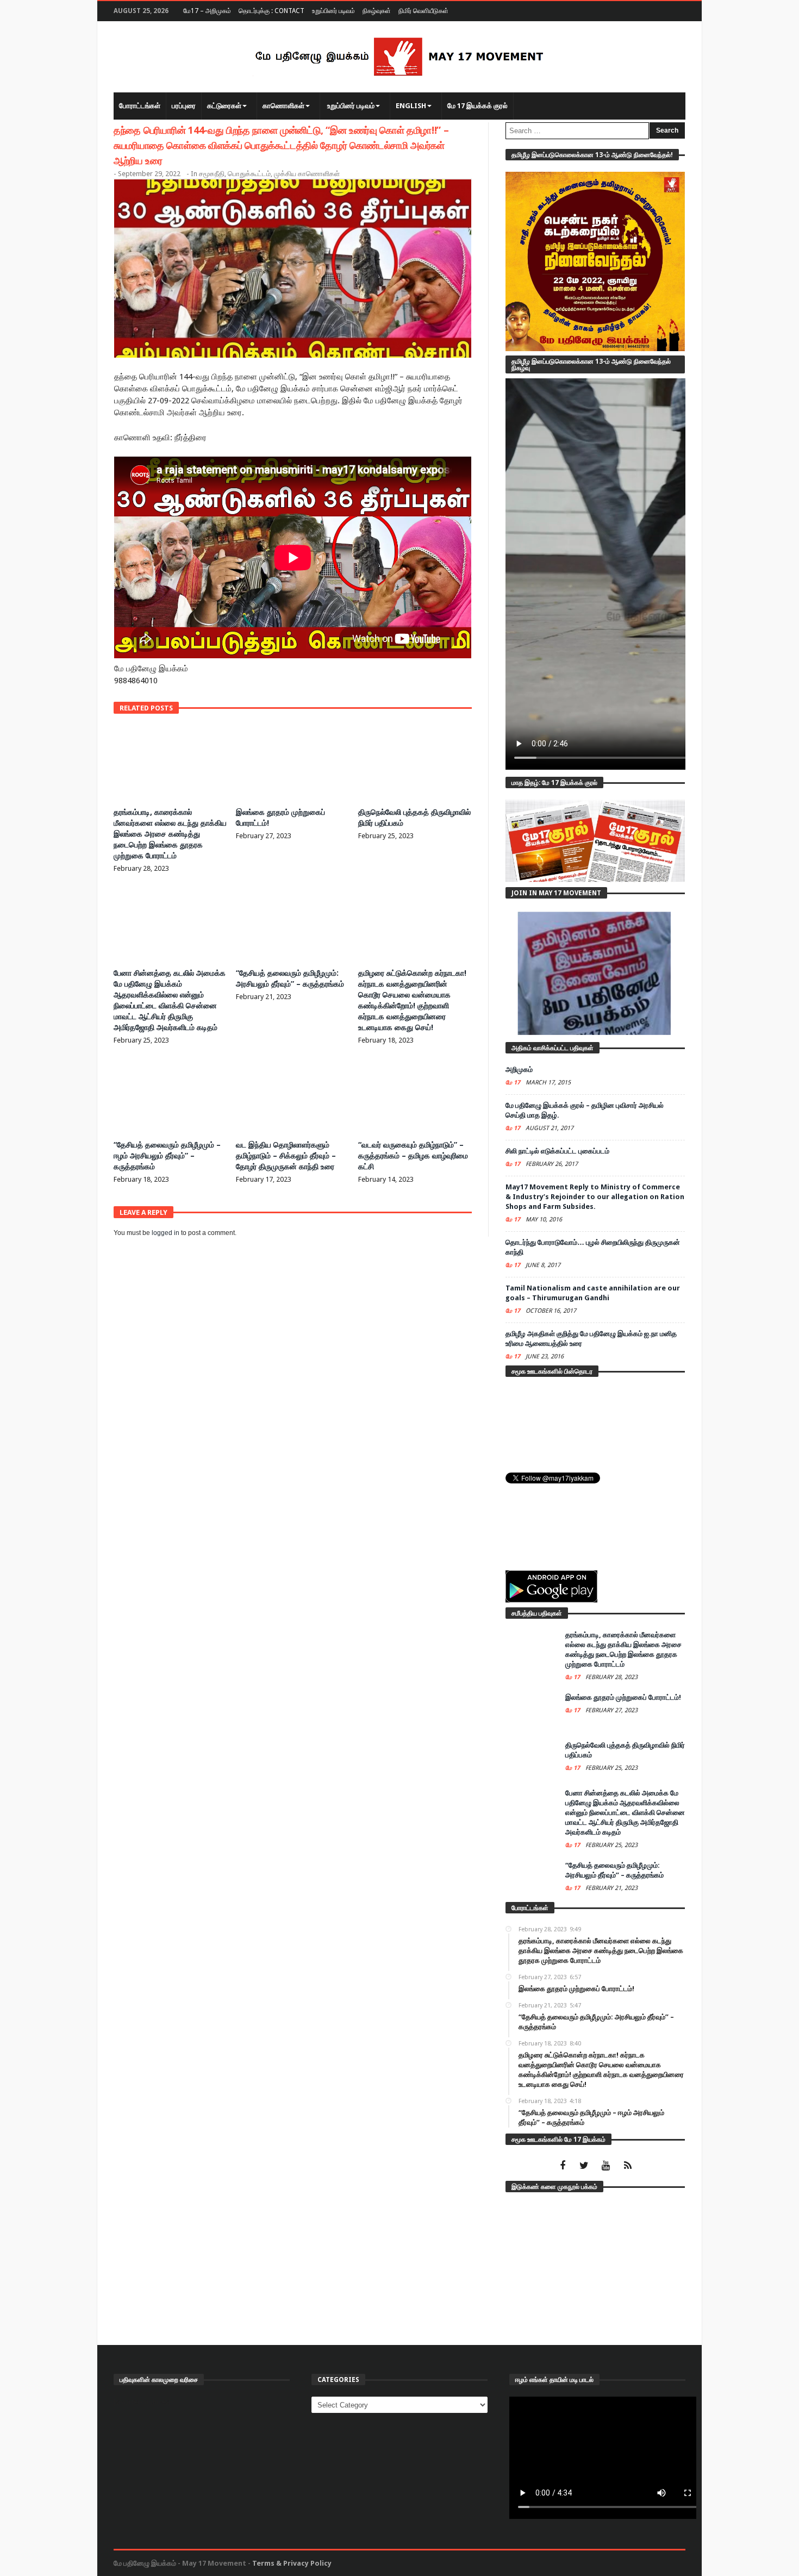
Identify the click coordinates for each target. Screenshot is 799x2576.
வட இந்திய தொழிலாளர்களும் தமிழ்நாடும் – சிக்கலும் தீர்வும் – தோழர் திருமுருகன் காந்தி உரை (286, 1156)
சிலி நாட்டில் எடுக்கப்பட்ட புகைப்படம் (557, 1151)
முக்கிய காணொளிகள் (307, 174)
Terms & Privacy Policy (292, 2563)
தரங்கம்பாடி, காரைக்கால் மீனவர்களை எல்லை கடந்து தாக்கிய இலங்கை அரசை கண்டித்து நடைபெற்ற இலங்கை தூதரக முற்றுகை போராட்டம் (170, 834)
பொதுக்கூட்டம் (249, 174)
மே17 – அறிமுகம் (207, 11)
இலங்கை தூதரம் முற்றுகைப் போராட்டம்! (623, 1697)
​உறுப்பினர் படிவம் (333, 11)
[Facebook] (562, 2166)
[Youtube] (606, 2166)
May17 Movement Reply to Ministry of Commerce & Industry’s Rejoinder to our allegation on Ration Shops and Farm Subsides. (595, 1197)
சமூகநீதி (212, 174)
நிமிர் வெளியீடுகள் (423, 11)
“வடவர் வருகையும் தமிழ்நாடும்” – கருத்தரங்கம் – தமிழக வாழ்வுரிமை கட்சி (413, 1156)
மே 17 (514, 1083)
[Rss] (628, 2166)
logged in (166, 1233)
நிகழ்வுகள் (377, 11)
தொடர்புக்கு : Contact (271, 11)
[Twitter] (584, 2166)
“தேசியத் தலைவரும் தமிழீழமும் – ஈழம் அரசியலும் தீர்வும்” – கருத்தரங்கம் (167, 1156)
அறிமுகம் (519, 1069)
